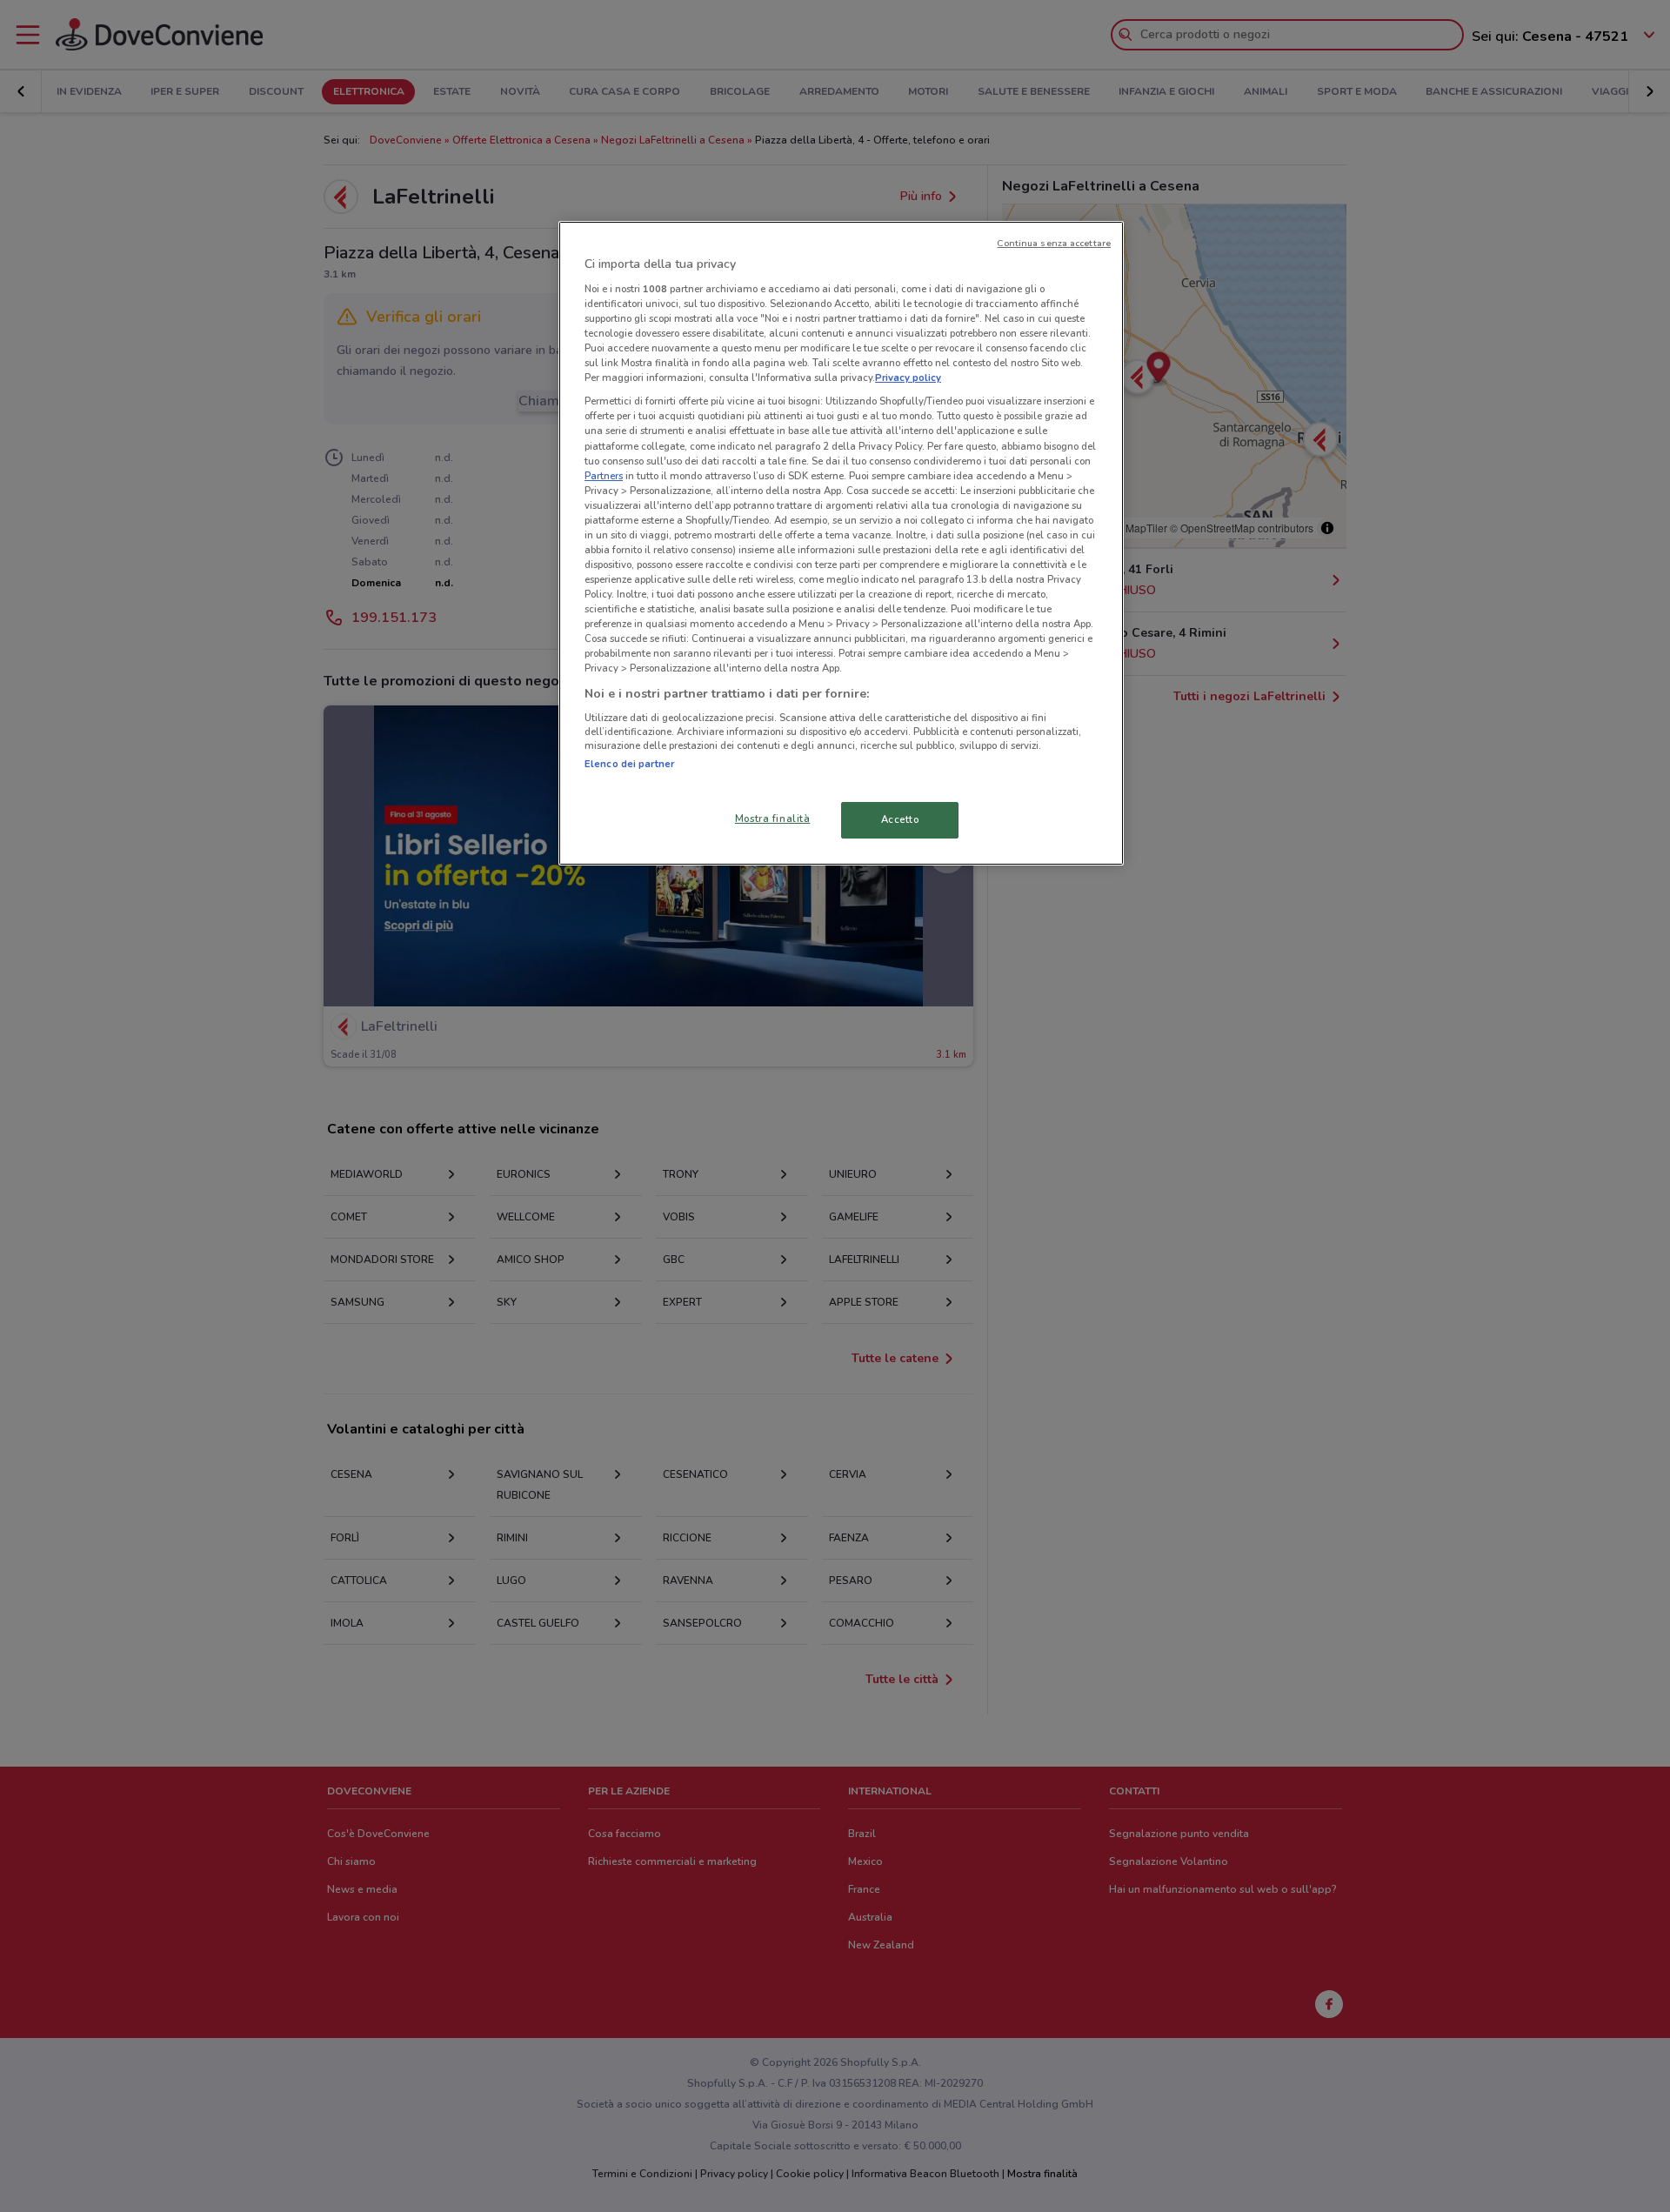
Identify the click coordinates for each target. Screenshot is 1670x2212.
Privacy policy (908, 378)
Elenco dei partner (629, 764)
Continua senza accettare (1054, 243)
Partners (604, 476)
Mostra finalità (773, 819)
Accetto (900, 819)
